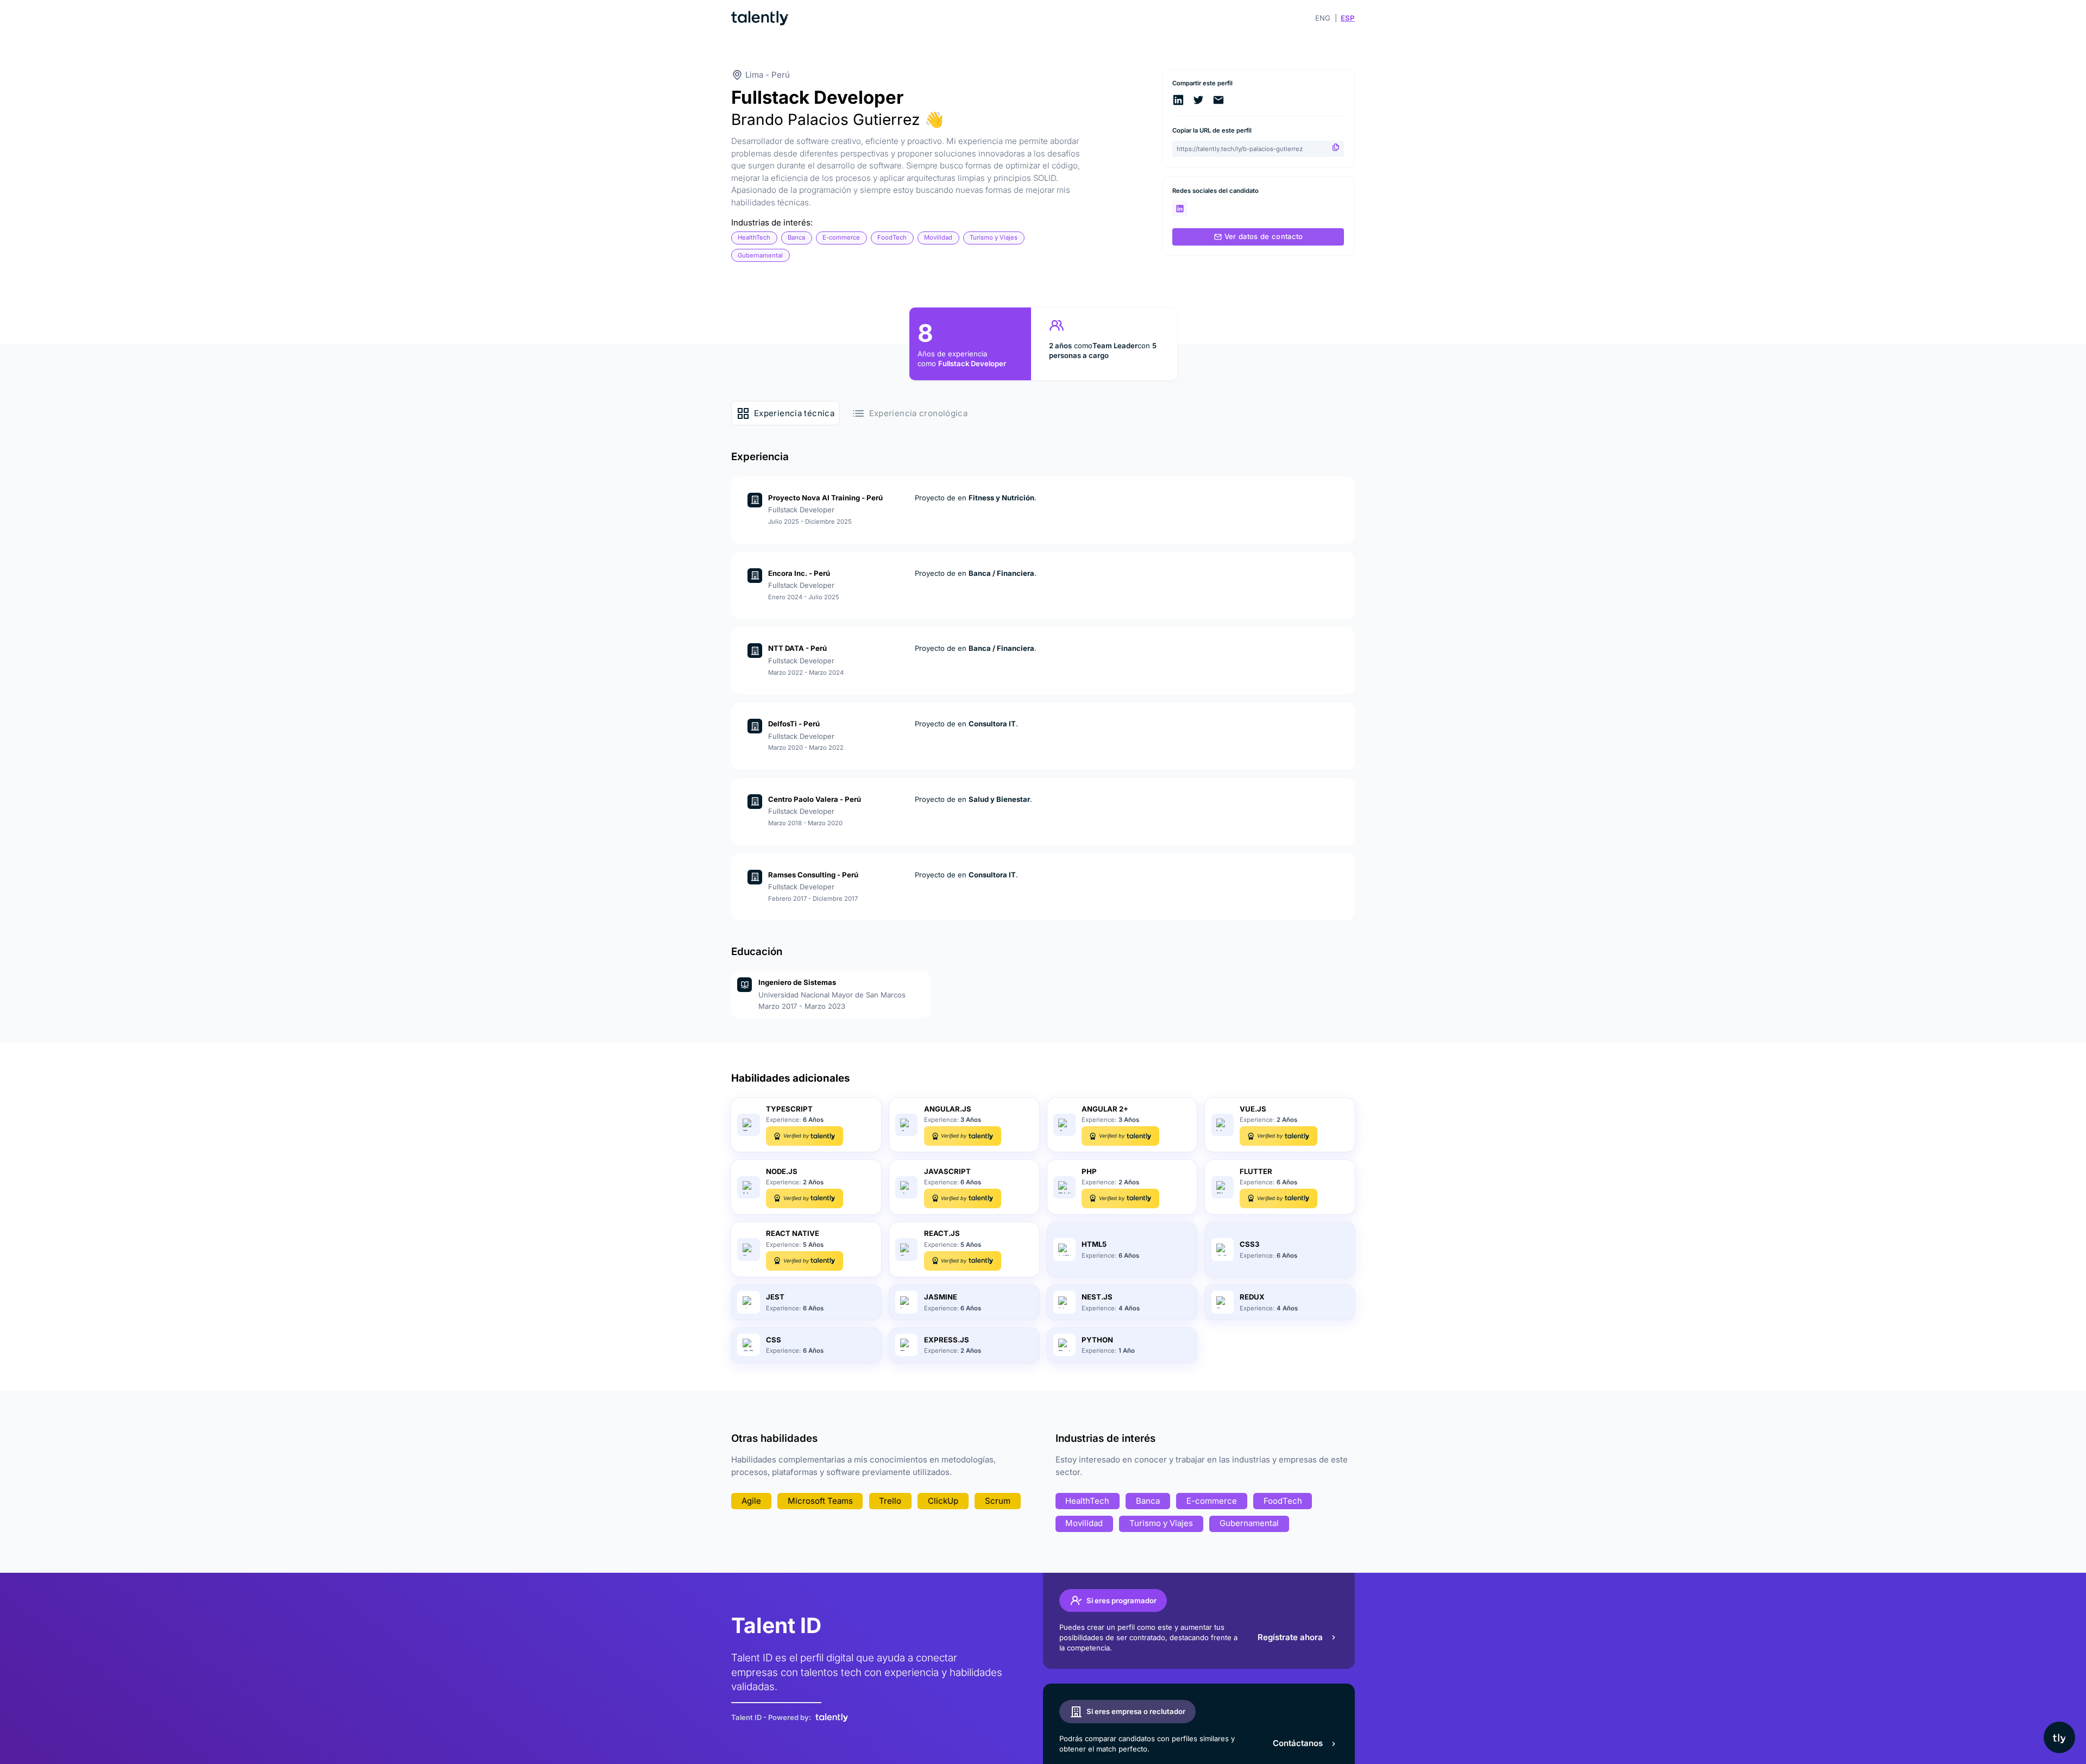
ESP (1348, 18)
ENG (1323, 18)
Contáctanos (1298, 1743)
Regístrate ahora (1290, 1637)
